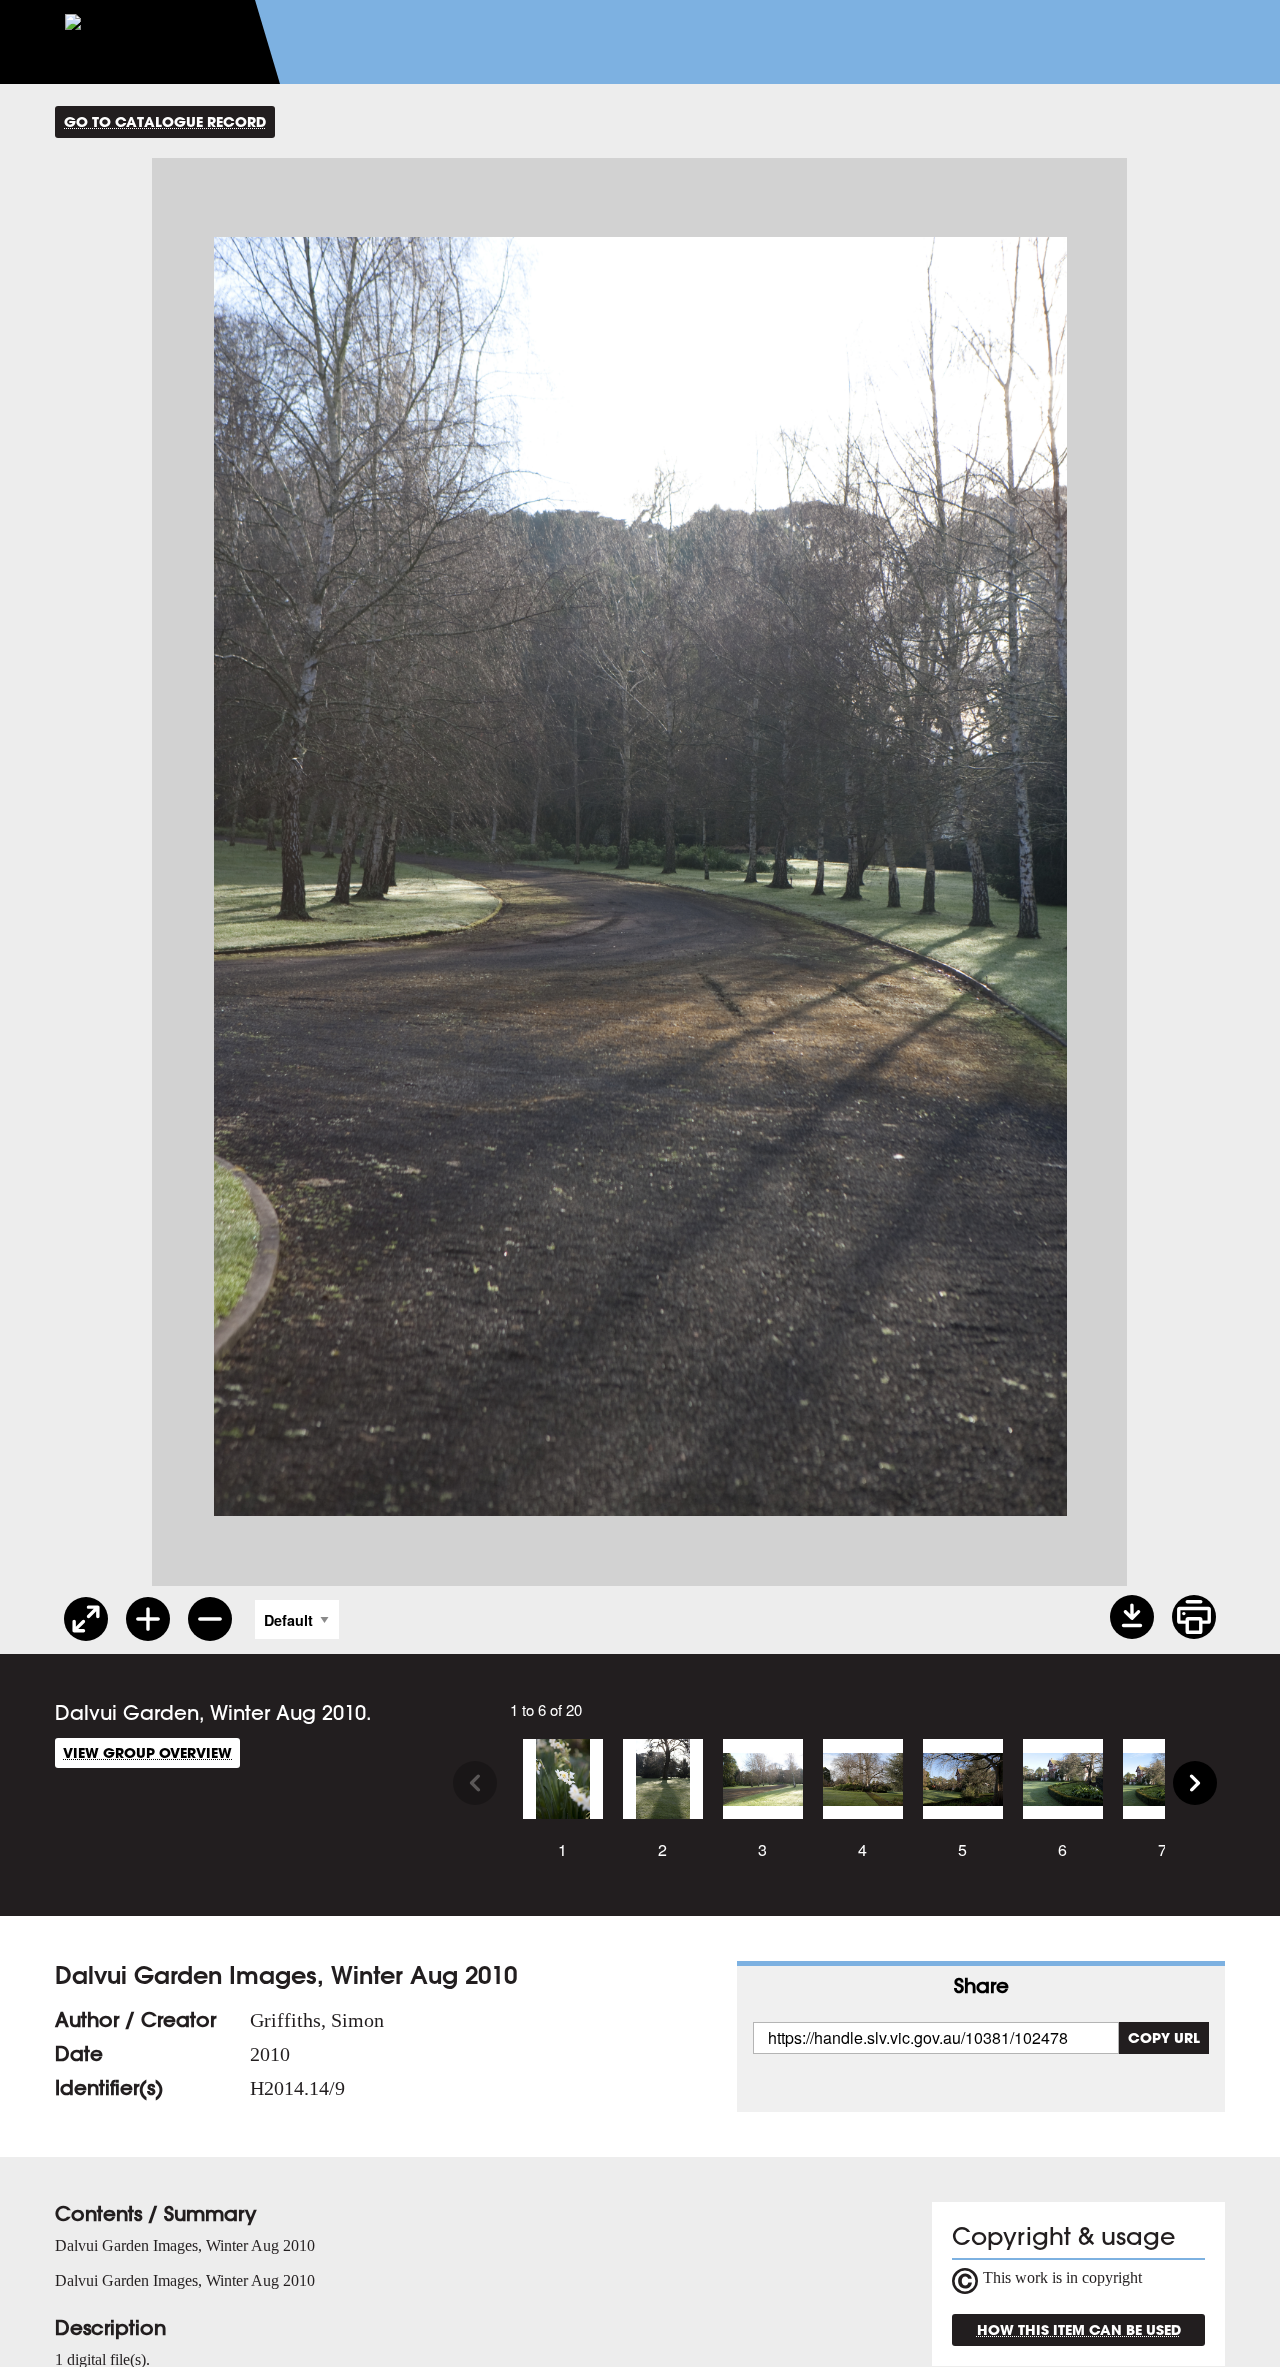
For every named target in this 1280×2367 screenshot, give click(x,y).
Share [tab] (981, 1985)
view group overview (147, 1752)
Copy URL (1164, 2037)
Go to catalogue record (165, 121)
